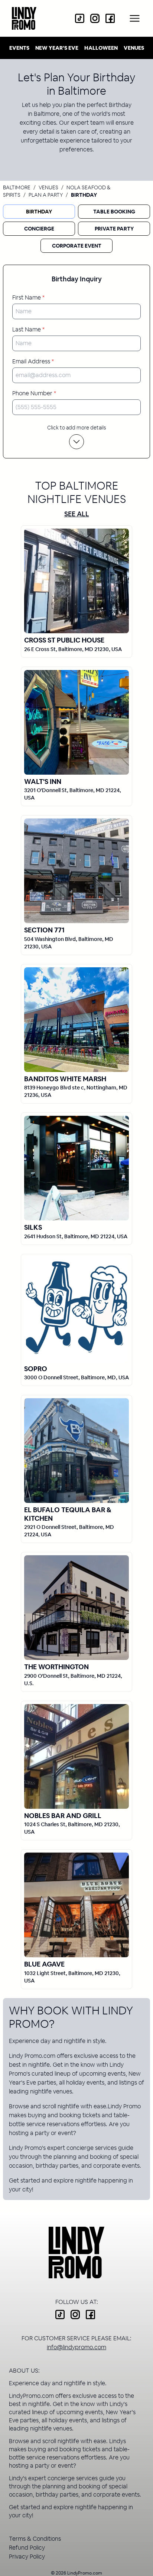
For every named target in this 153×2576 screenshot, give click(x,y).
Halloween (101, 48)
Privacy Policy (27, 2557)
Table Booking (114, 212)
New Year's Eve (57, 48)
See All (77, 514)
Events (19, 48)
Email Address (33, 361)
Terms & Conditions (35, 2539)
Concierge (39, 229)
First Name (28, 298)
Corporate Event (77, 246)
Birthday (39, 212)
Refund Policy (27, 2548)
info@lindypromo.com (76, 2347)
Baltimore (17, 187)
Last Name (28, 329)
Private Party (114, 229)
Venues (134, 48)
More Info (76, 581)
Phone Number (34, 393)
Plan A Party (46, 195)
